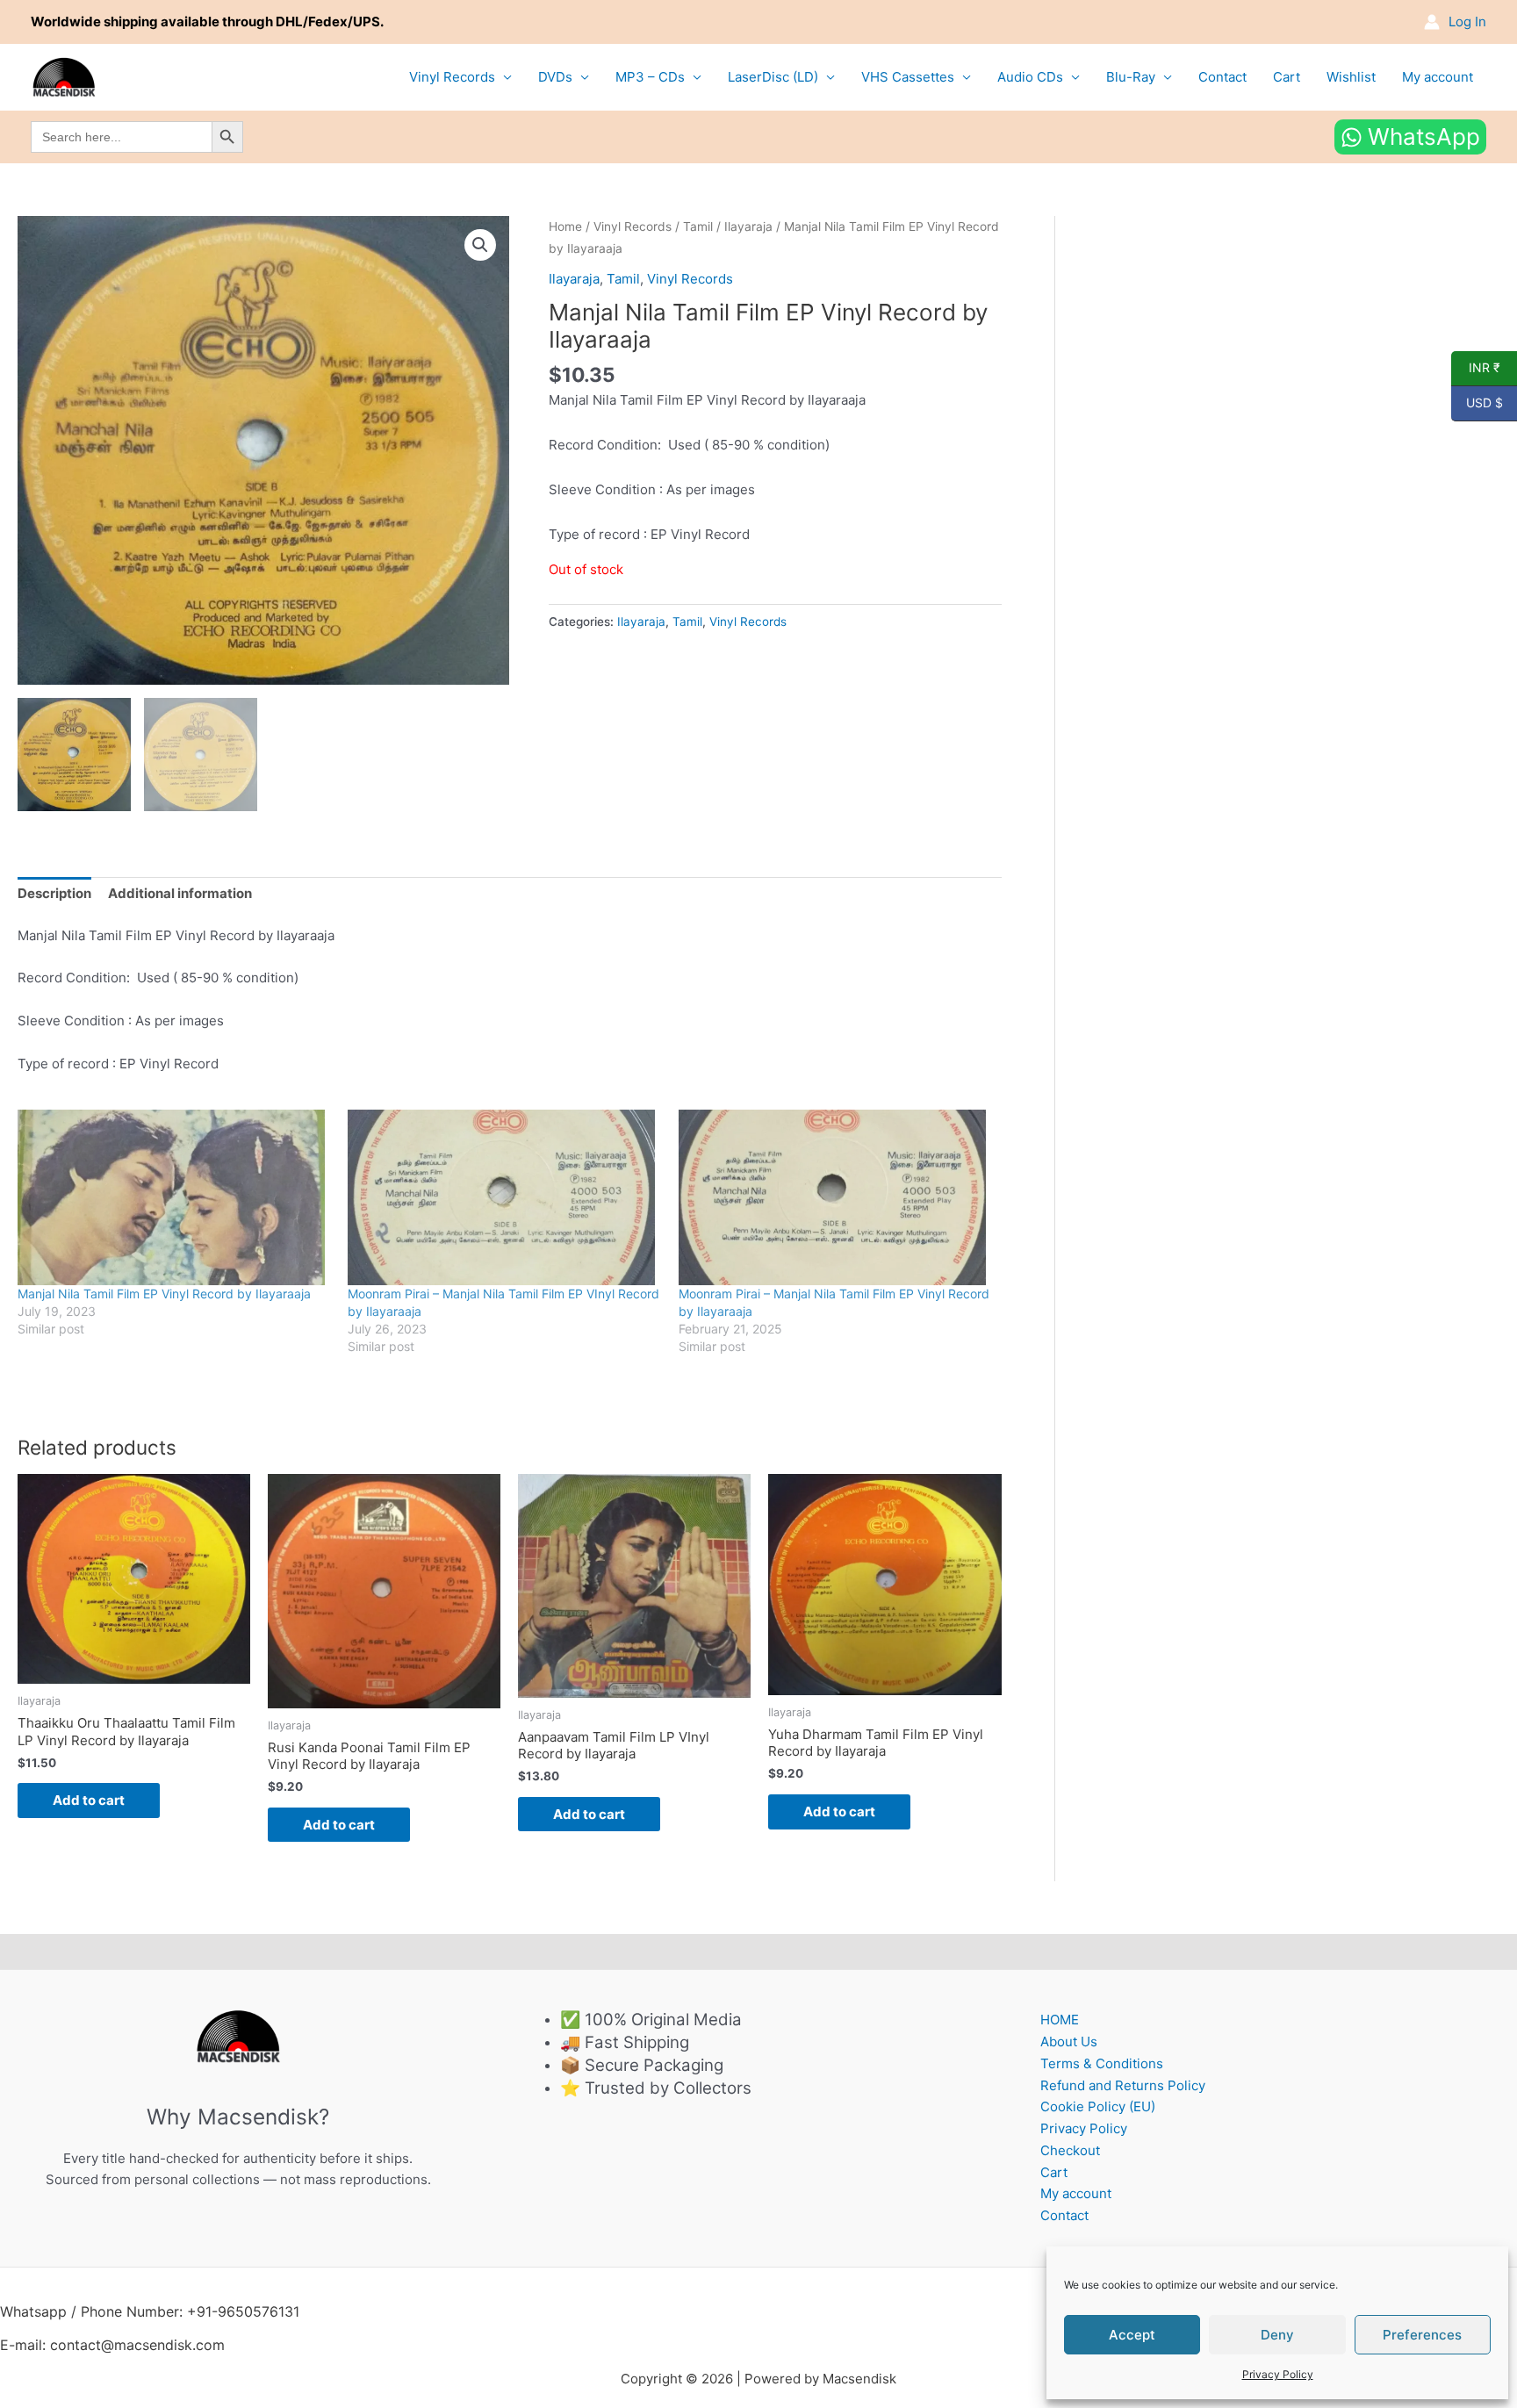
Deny (1277, 2335)
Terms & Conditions (1102, 2063)
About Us (1069, 2041)
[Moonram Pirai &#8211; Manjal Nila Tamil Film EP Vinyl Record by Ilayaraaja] (835, 1197)
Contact (1222, 77)
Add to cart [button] (89, 1800)
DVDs (555, 77)
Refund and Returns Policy (1123, 2085)
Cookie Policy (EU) (1098, 2106)
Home (565, 226)
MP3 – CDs (650, 77)
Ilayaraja (748, 226)
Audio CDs (1030, 77)
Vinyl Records (452, 77)
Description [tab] (54, 893)
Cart (1287, 77)
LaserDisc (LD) (773, 77)
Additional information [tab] (180, 893)
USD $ (1477, 403)
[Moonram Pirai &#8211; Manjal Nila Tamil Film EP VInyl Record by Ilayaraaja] (504, 1197)
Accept (1132, 2335)
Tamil (698, 226)
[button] (480, 245)
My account (1438, 77)
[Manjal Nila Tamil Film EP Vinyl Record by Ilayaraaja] (174, 1197)
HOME (1060, 2020)
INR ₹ (1476, 368)
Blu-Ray (1131, 77)
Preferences (1422, 2335)
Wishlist (1351, 77)
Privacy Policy (1278, 2374)
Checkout (1070, 2150)
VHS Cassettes (908, 77)
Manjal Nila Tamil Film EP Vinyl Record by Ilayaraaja (164, 1294)
